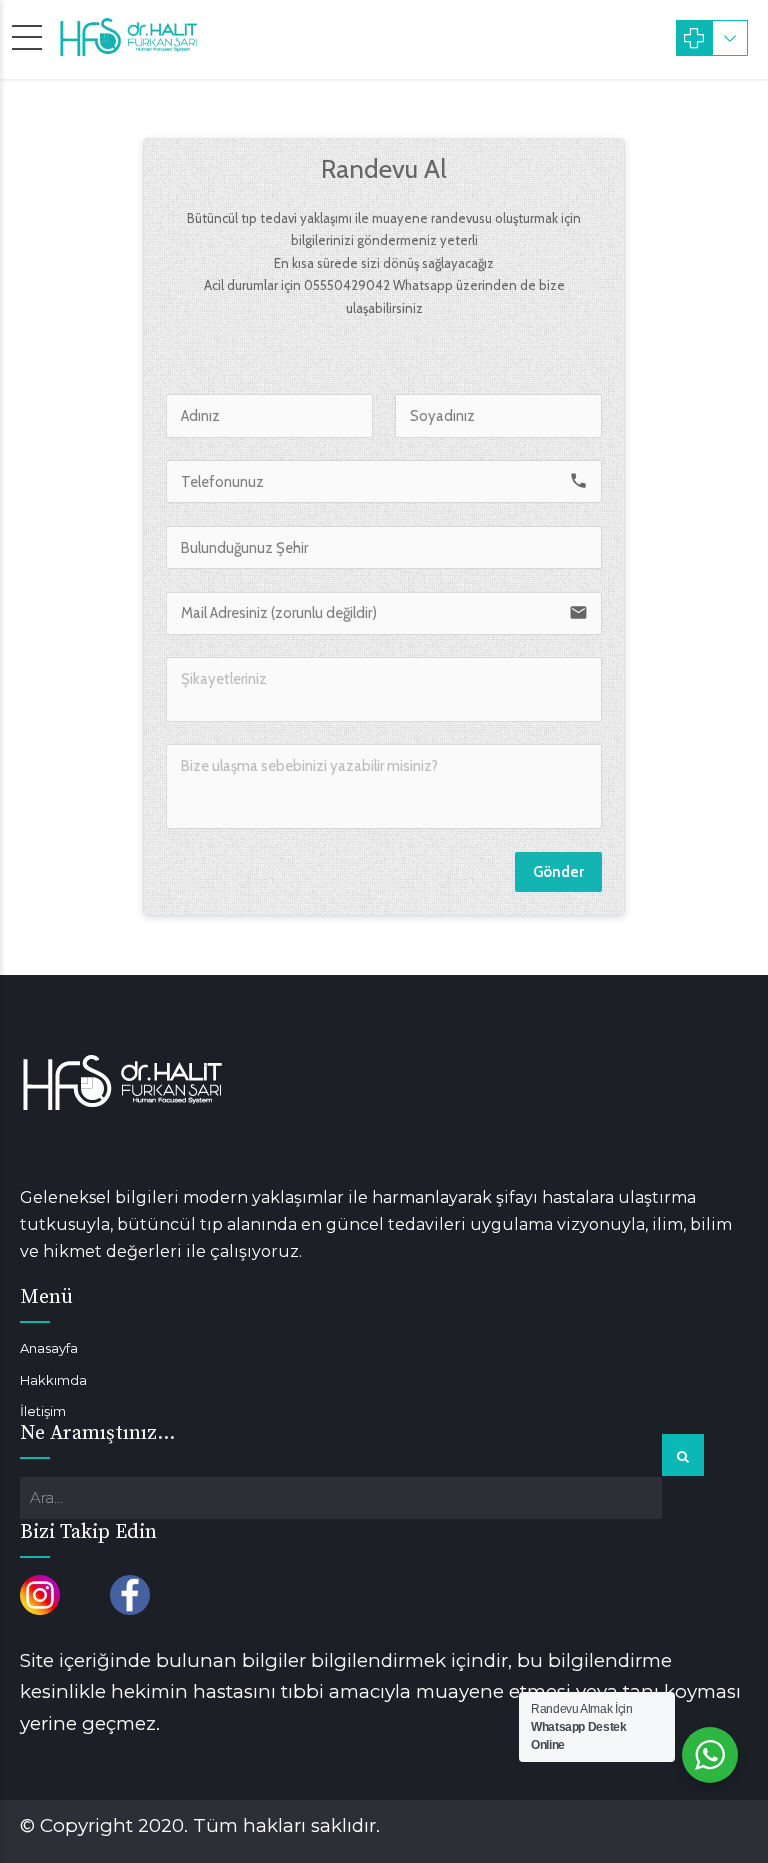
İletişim (43, 1411)
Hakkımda (53, 1380)
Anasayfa (49, 1348)
